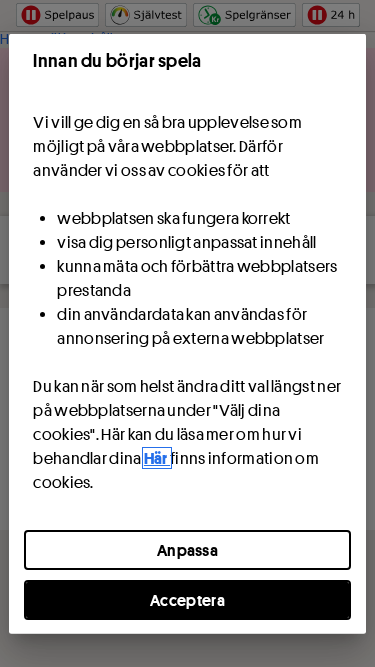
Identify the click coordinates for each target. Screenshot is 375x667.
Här (157, 457)
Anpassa (187, 549)
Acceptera (187, 599)
